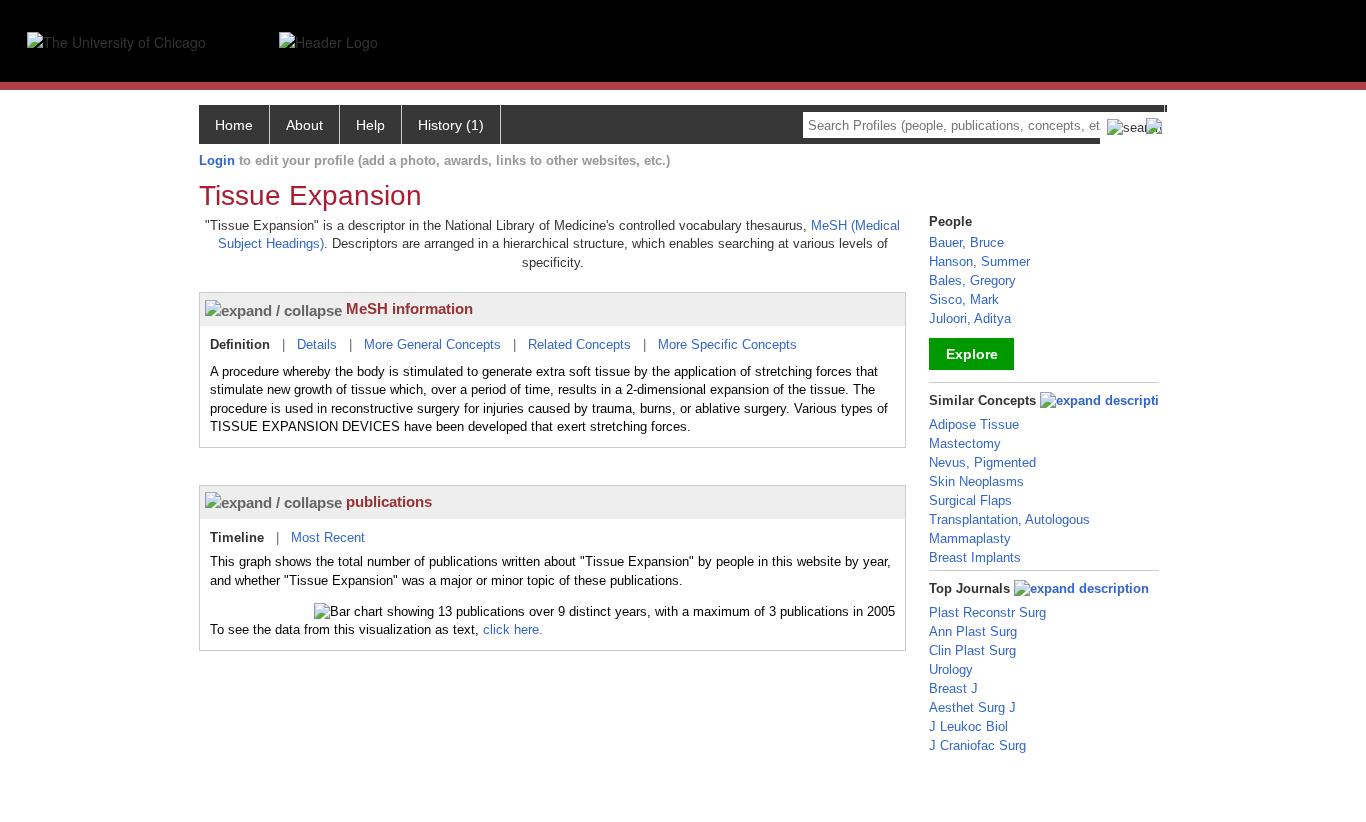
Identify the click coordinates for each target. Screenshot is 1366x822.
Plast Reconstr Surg (987, 612)
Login (217, 160)
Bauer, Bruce (966, 242)
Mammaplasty (970, 538)
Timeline (237, 537)
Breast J (953, 688)
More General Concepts (432, 344)
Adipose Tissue (974, 424)
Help (370, 125)
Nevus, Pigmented (982, 462)
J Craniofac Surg (977, 745)
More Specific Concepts (727, 344)
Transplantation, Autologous (1009, 519)
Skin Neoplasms (976, 481)
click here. (513, 629)
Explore (972, 354)
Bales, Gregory (972, 280)
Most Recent (328, 537)
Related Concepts (579, 344)
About (304, 125)
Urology (951, 669)
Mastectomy (965, 443)
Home (234, 125)
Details (317, 344)
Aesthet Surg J (972, 707)
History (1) (451, 125)
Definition (240, 344)
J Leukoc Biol (968, 726)
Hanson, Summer (979, 261)
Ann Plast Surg (973, 631)
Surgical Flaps (970, 500)
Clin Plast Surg (972, 650)
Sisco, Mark (964, 299)
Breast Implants (975, 557)
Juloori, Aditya (970, 318)
